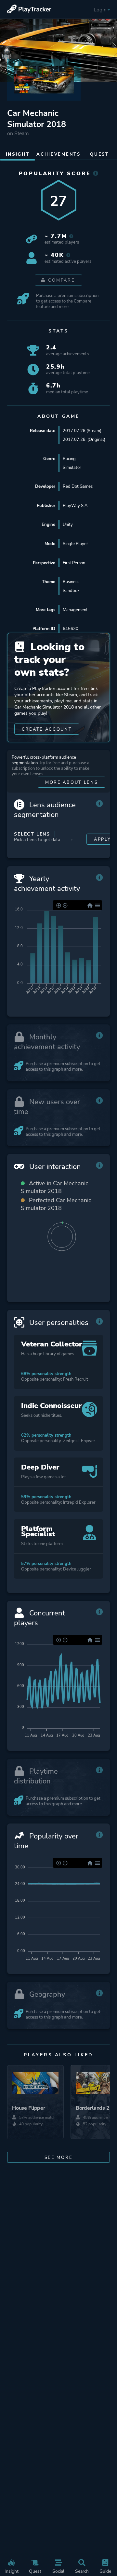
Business (71, 582)
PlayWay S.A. (76, 506)
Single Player (75, 544)
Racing (69, 459)
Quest (35, 2571)
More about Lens (72, 782)
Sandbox (71, 591)
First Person (74, 563)
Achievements (58, 154)
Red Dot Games (78, 486)
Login (100, 10)
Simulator (72, 467)
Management (75, 610)
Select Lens (32, 834)
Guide (105, 2571)
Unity (68, 524)
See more (59, 2157)
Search (82, 2571)
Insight (12, 2571)
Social (58, 2571)
